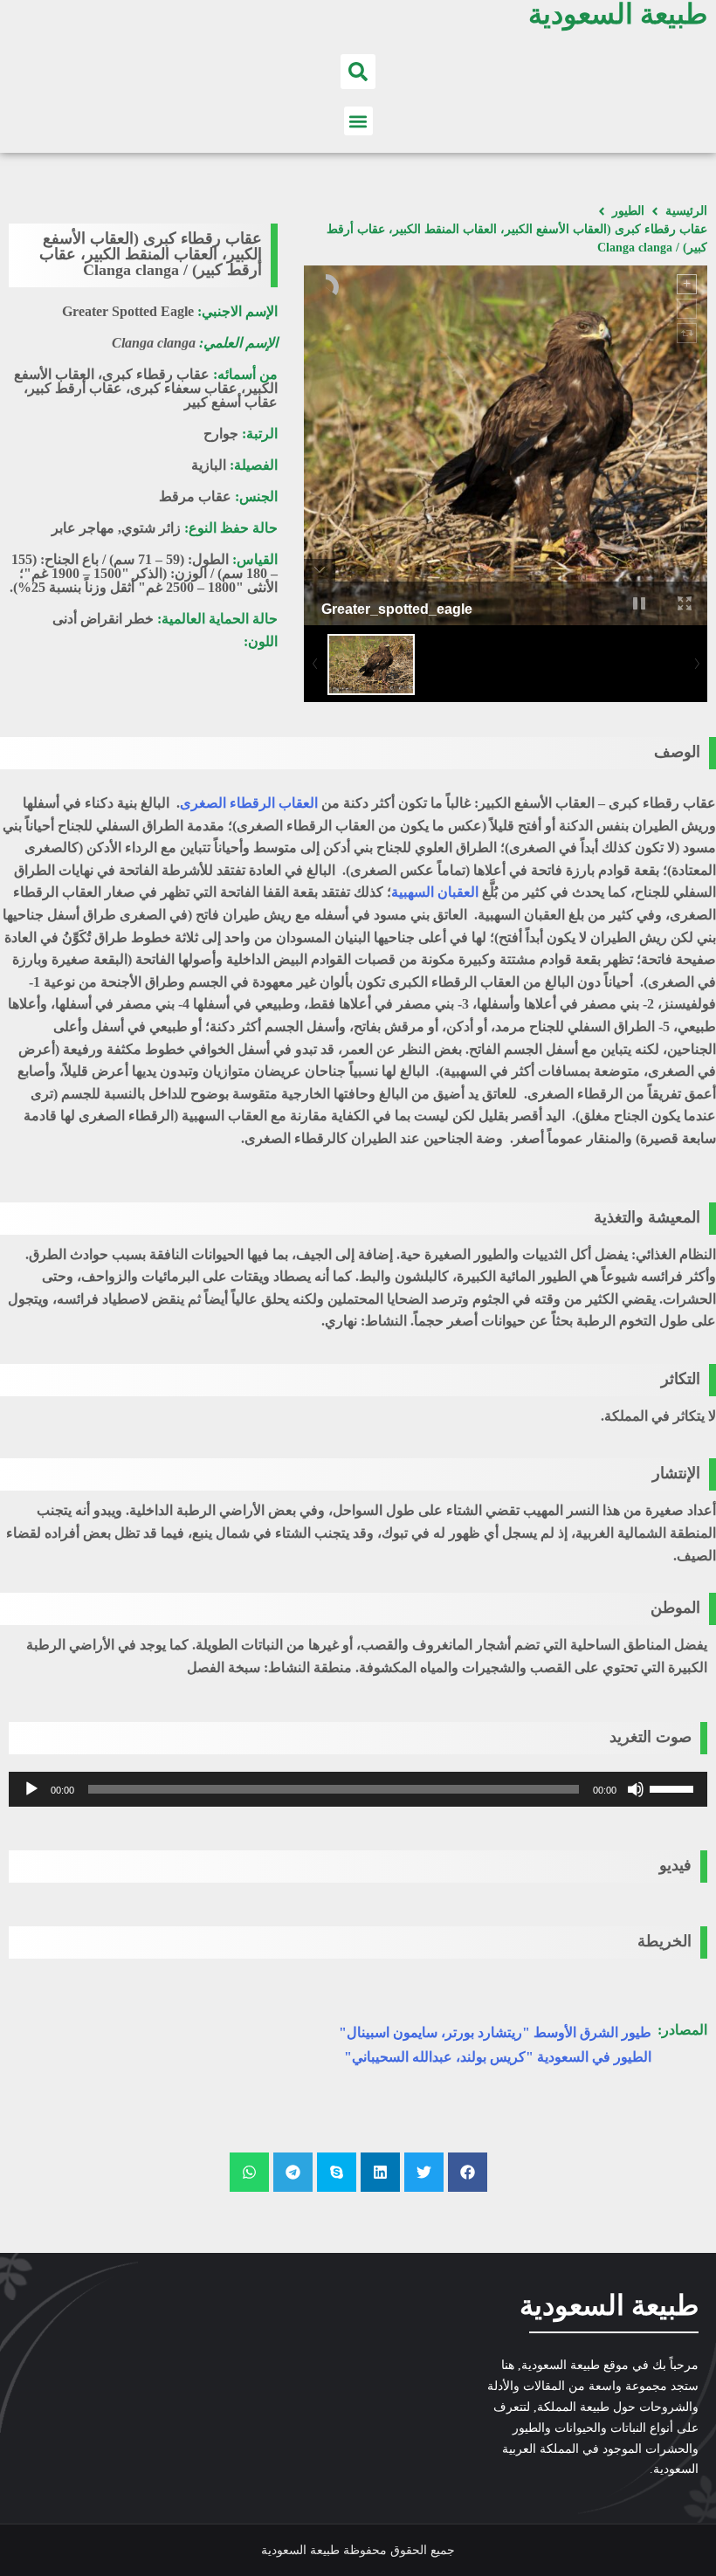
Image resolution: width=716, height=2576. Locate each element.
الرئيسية (686, 211)
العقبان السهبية (435, 892)
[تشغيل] (31, 1789)
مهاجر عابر (83, 528)
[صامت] (636, 1789)
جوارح (221, 434)
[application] (358, 1789)
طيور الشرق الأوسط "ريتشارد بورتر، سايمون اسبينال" (495, 2032)
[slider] (674, 1787)
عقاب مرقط (195, 496)
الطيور (628, 211)
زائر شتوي (151, 528)
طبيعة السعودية (609, 2305)
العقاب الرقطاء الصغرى (249, 803)
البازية (209, 465)
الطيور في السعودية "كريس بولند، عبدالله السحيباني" (498, 2057)
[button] (358, 72)
